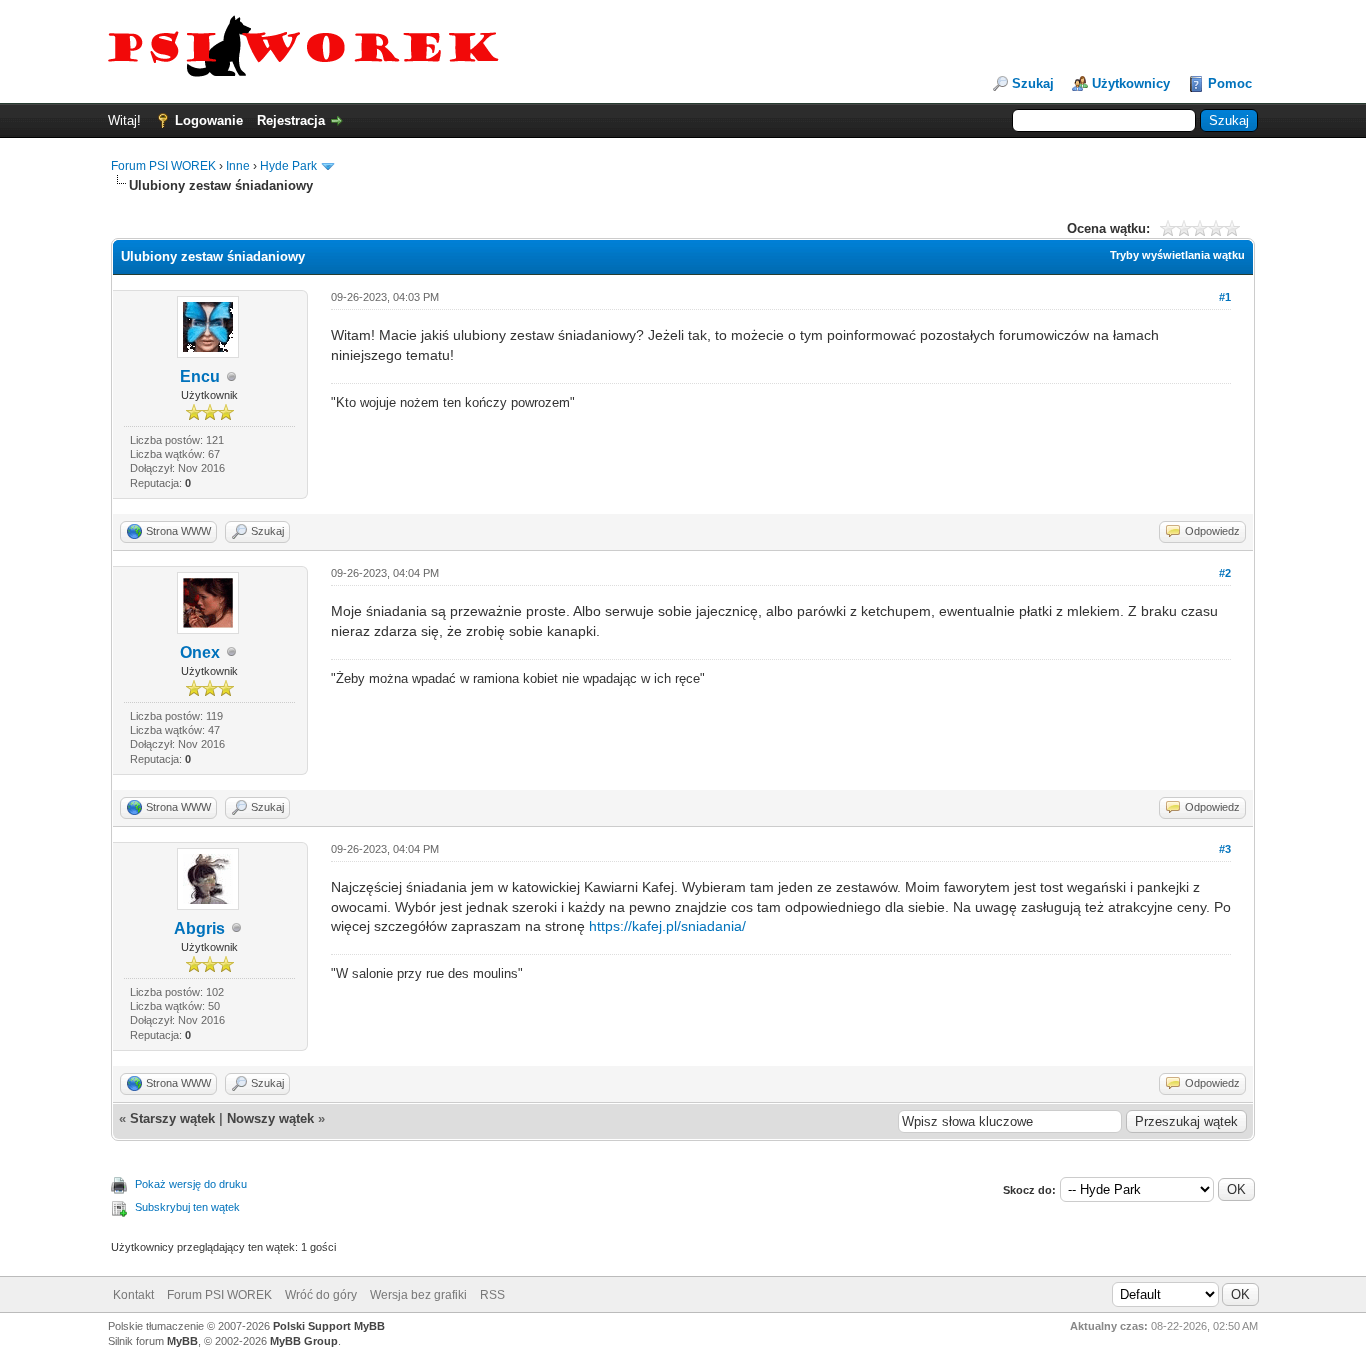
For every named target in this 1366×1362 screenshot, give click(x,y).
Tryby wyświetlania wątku (1177, 255)
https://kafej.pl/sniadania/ (667, 926)
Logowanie (209, 120)
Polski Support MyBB (329, 1326)
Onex (200, 652)
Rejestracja (291, 120)
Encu (200, 376)
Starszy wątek (172, 1118)
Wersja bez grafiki (418, 1295)
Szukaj (1033, 83)
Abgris (199, 928)
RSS (492, 1295)
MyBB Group (304, 1341)
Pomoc (1230, 83)
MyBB (182, 1341)
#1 (1225, 297)
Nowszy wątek (270, 1118)
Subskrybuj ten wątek (187, 1207)
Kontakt (133, 1295)
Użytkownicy (1131, 83)
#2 (1225, 573)
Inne (238, 166)
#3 (1225, 849)
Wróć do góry (321, 1295)
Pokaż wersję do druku (191, 1184)
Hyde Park (288, 166)
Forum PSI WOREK (163, 166)
